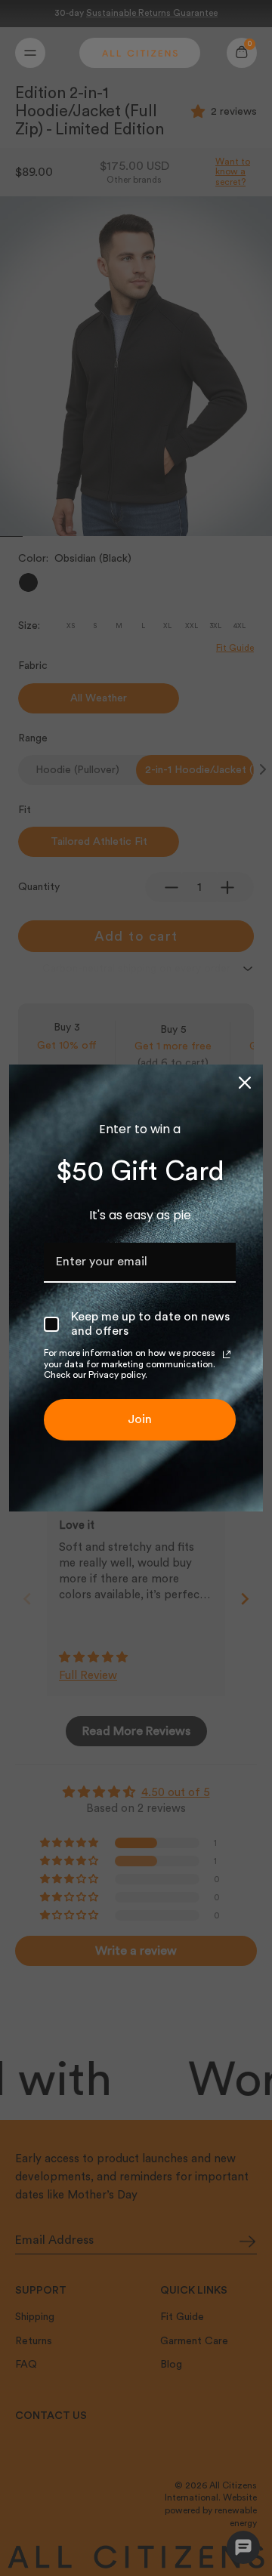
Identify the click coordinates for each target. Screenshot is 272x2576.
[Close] (245, 1083)
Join (140, 1419)
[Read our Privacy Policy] (227, 1354)
